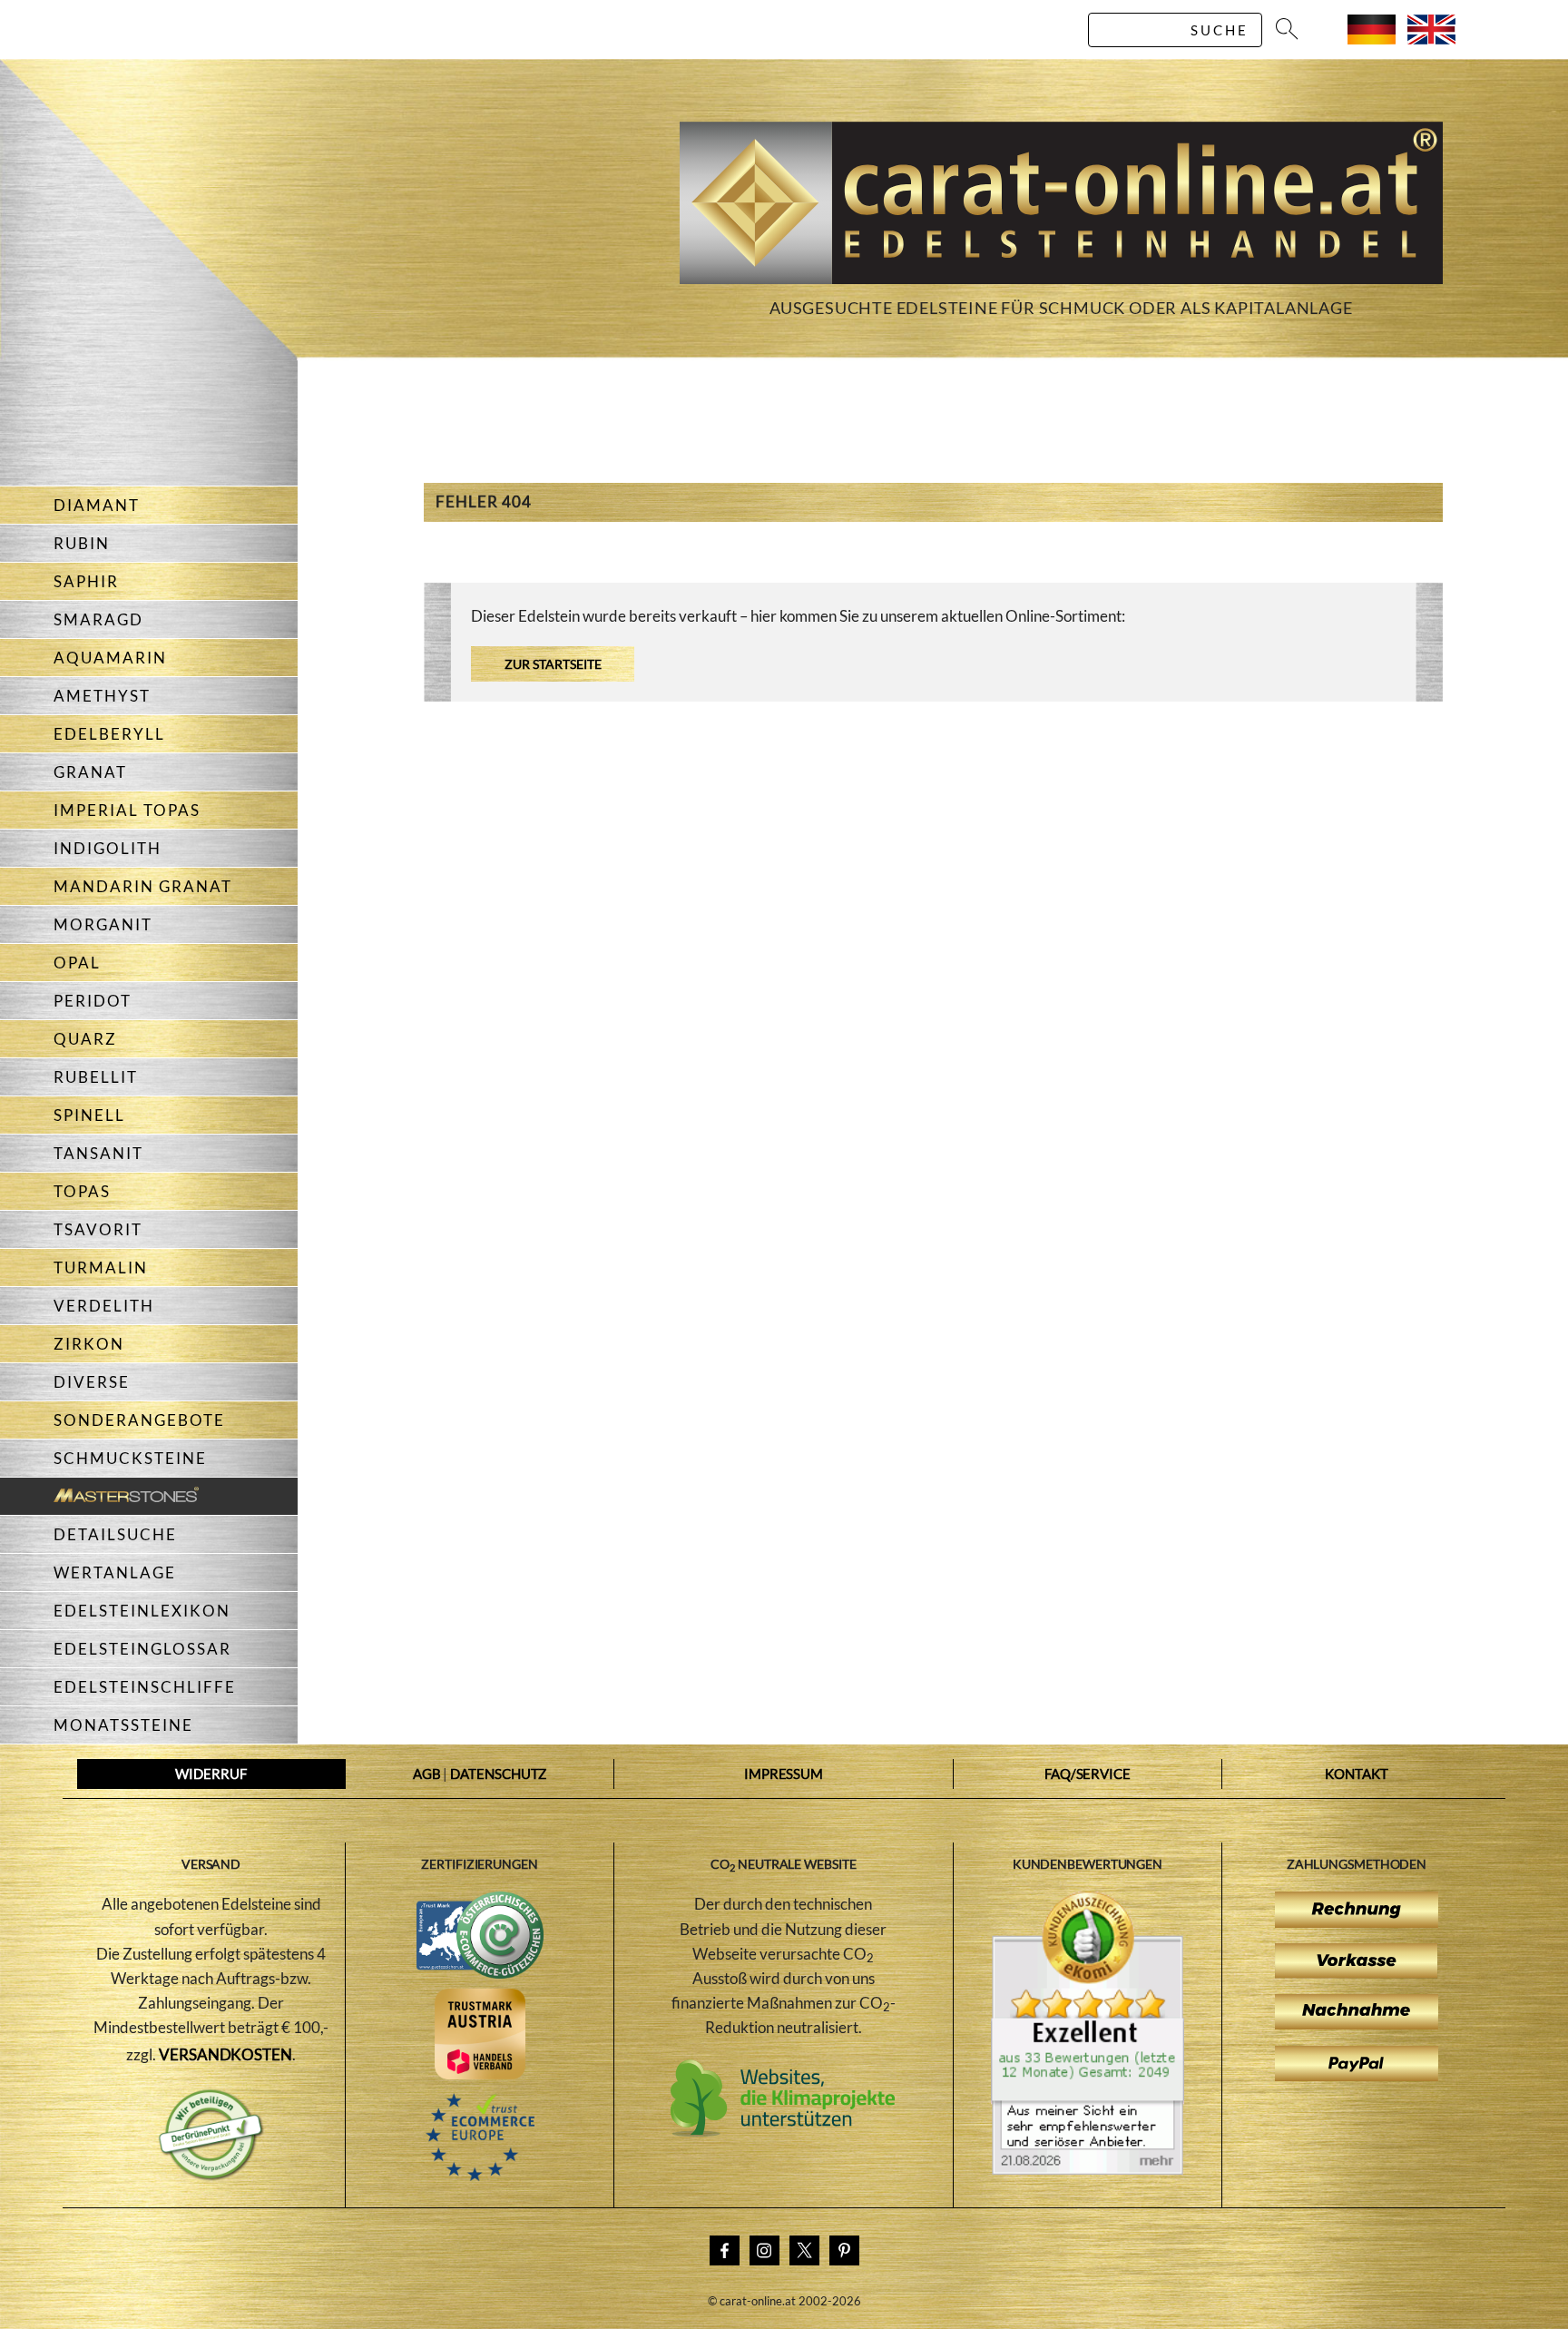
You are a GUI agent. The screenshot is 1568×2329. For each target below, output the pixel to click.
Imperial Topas (127, 810)
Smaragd (98, 619)
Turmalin (101, 1268)
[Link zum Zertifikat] (1088, 2169)
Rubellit (96, 1077)
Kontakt (1356, 1774)
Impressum (784, 1774)
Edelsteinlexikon (142, 1611)
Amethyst (102, 696)
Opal (77, 963)
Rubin (82, 543)
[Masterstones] (99, 1496)
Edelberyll (109, 734)
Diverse (92, 1382)
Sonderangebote (139, 1420)
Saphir (86, 581)
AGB (427, 1774)
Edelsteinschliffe (145, 1687)
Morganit (103, 924)
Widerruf (211, 1774)
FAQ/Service (1088, 1774)
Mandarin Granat (143, 886)
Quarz (85, 1039)
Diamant (97, 505)
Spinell (89, 1115)
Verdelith (104, 1306)
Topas (82, 1191)
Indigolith (108, 848)
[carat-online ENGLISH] (1431, 39)
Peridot (93, 1001)
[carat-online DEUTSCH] (1372, 39)
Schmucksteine (130, 1458)
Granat (90, 772)
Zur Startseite (553, 664)
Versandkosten (225, 2054)
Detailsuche (115, 1534)
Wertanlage (115, 1572)
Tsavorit (98, 1229)
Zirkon (89, 1344)
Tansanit (98, 1153)
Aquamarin (110, 658)
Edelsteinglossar (142, 1649)
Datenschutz (498, 1774)
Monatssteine (123, 1725)
